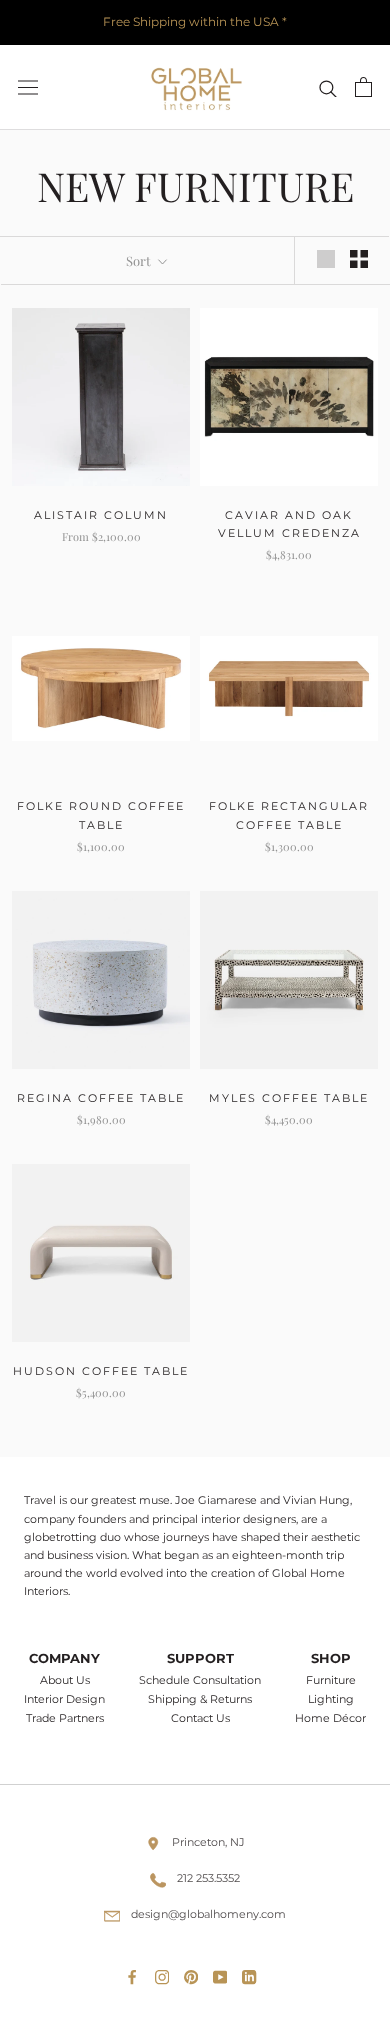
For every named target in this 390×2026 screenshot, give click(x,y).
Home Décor (330, 1718)
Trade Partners (65, 1718)
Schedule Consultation (200, 1680)
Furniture (331, 1680)
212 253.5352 (208, 1878)
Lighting (331, 1699)
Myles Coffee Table (289, 1098)
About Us (65, 1680)
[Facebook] (136, 1973)
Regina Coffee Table (101, 1098)
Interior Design (64, 1699)
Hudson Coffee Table (101, 1371)
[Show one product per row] (326, 259)
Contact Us (200, 1718)
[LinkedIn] (253, 1973)
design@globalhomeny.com (208, 1914)
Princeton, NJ (208, 1842)
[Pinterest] (195, 1973)
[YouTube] (224, 1973)
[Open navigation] (28, 87)
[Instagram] (166, 1973)
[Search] (328, 87)
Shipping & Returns (200, 1699)
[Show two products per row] (359, 259)
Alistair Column (101, 515)
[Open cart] (363, 87)
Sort (140, 260)
